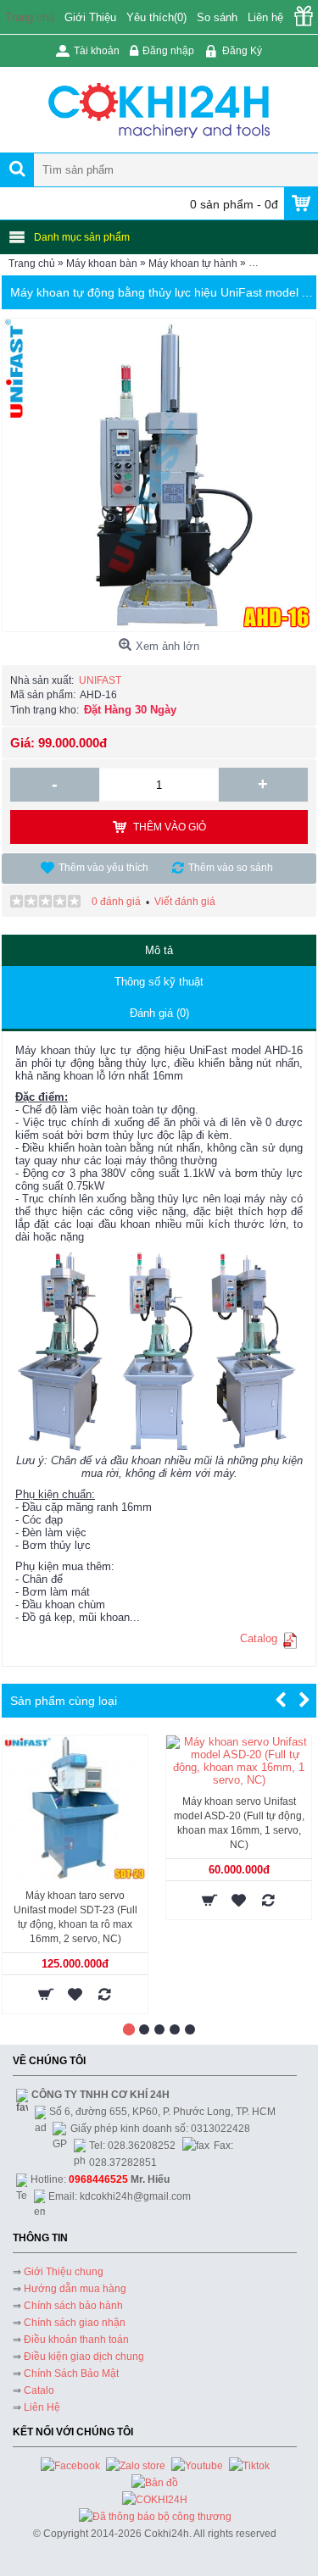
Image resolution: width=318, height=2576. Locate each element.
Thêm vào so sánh (231, 868)
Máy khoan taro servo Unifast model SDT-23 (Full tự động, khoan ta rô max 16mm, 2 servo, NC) (75, 1917)
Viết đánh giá (185, 902)
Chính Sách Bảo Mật (71, 2373)
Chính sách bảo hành (73, 2306)
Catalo (39, 2390)
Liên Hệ (42, 2407)
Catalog (259, 1638)
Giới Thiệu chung (64, 2272)
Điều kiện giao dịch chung (84, 2357)
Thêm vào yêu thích (103, 868)
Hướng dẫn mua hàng (75, 2289)
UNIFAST (100, 680)
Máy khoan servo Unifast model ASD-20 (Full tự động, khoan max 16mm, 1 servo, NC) (239, 1823)
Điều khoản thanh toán (76, 2340)
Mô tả (159, 950)
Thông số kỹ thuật (159, 982)
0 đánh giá (116, 902)
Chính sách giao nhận (75, 2323)
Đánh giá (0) (159, 1013)
